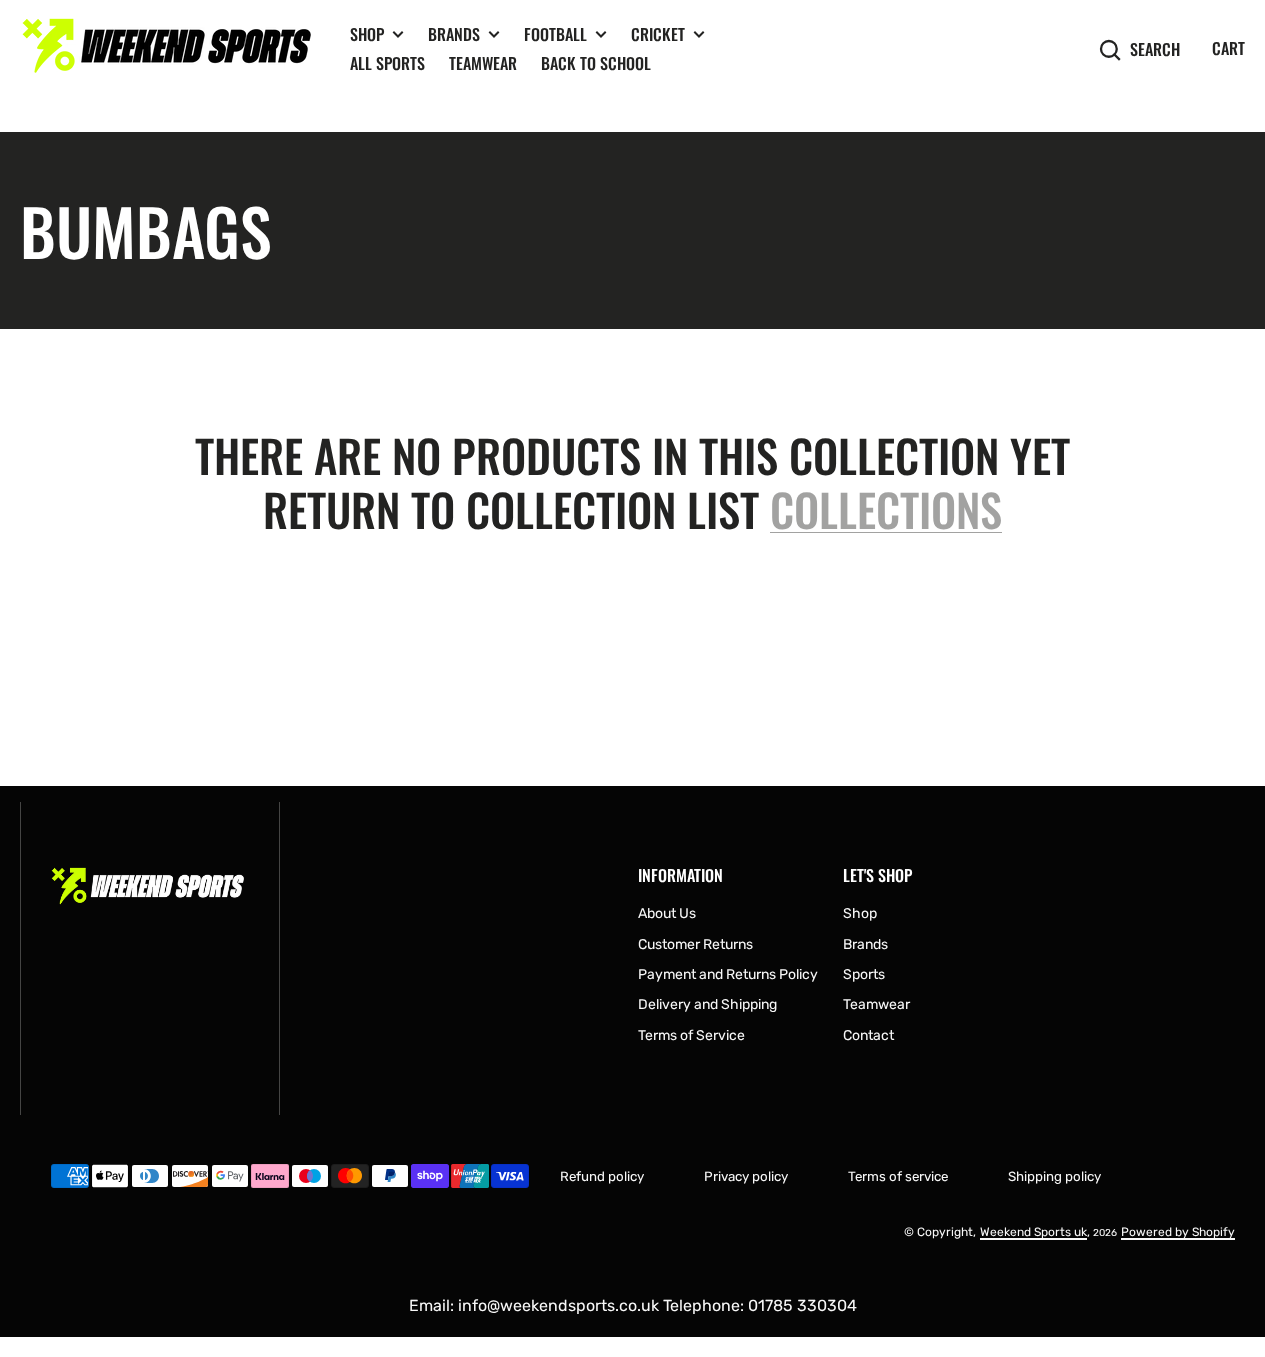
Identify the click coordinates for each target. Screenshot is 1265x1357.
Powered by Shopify (1178, 1232)
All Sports (387, 63)
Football (555, 34)
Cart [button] (1228, 48)
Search (1155, 49)
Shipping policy (1054, 1176)
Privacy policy (746, 1176)
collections (886, 510)
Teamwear (483, 63)
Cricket (658, 34)
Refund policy (602, 1176)
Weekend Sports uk (1033, 1232)
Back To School (596, 63)
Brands (454, 34)
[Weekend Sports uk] (170, 49)
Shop (367, 34)
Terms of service (898, 1176)
